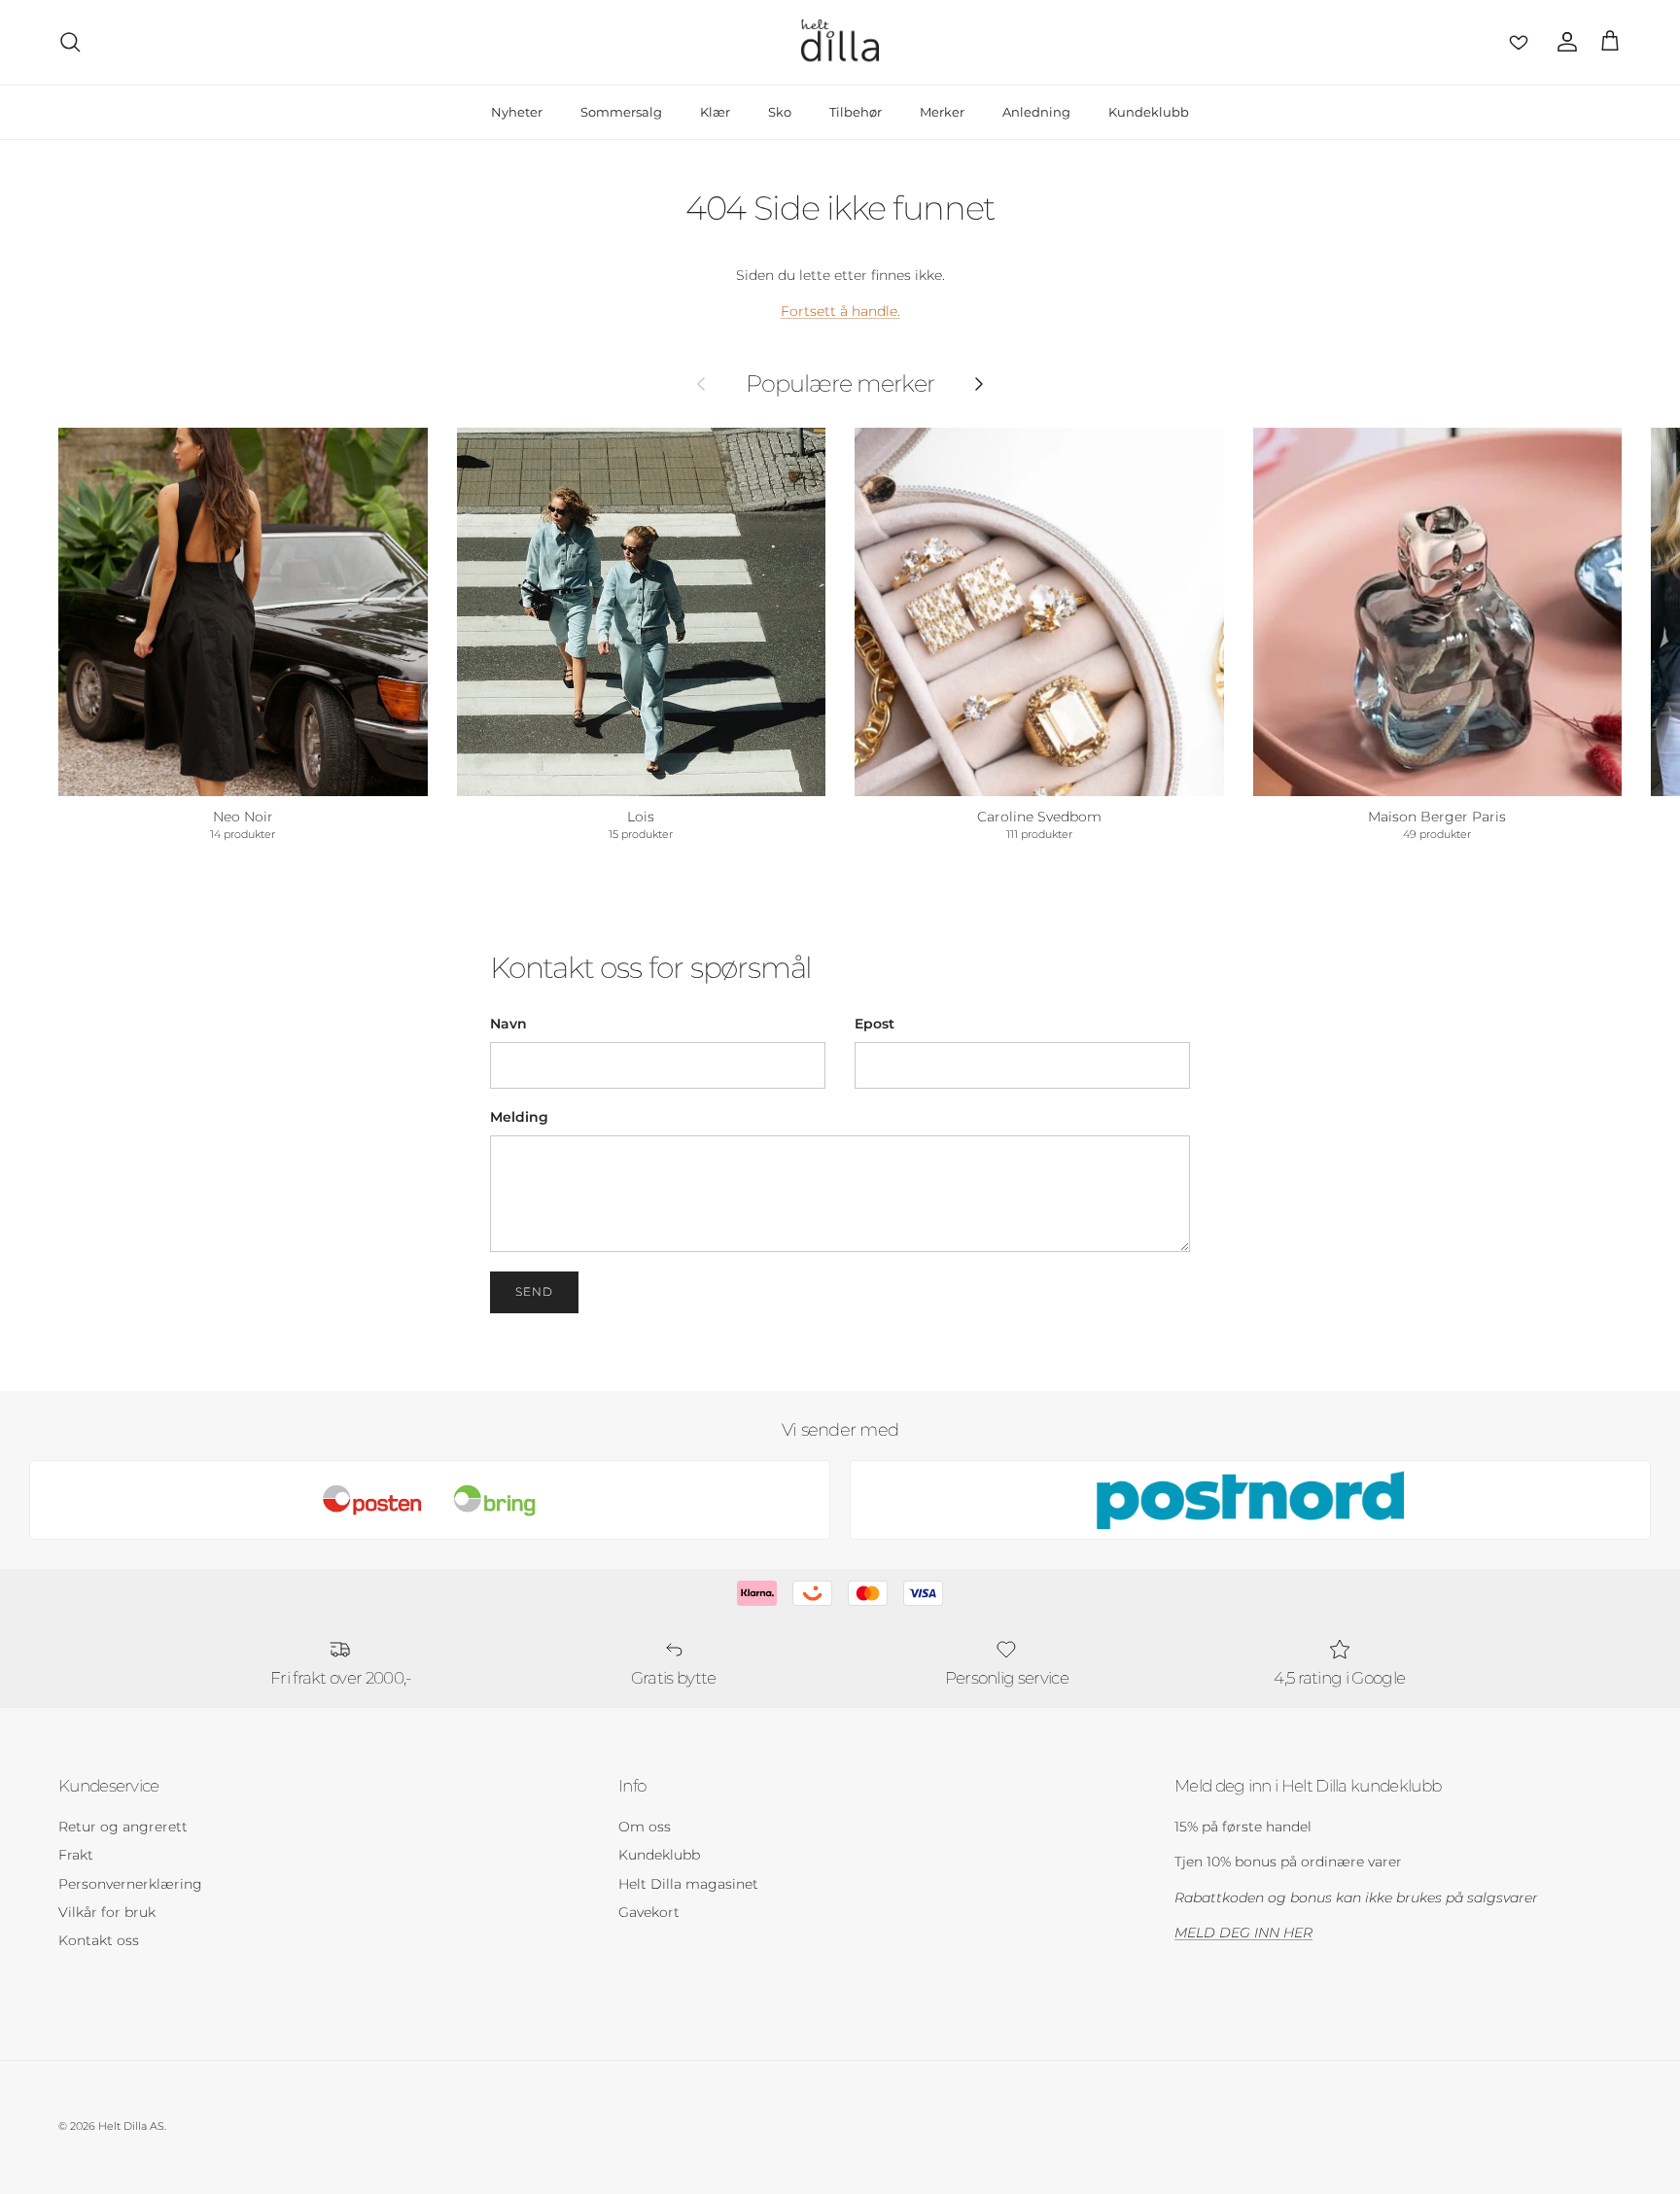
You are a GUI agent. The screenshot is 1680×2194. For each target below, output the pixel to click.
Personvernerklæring (130, 1884)
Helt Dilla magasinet (688, 1884)
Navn (508, 1024)
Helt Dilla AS (131, 2126)
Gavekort (649, 1912)
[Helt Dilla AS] (840, 42)
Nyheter (517, 112)
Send (534, 1291)
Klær (715, 112)
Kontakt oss (99, 1940)
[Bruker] (1563, 42)
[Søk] (70, 42)
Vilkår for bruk (107, 1912)
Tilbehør (856, 112)
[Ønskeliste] (1515, 42)
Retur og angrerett (123, 1827)
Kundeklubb (1149, 112)
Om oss (645, 1827)
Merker (942, 112)
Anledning (1036, 112)
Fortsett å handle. (840, 311)
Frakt (76, 1855)
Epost (875, 1024)
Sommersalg (621, 112)
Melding (519, 1117)
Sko (780, 112)
